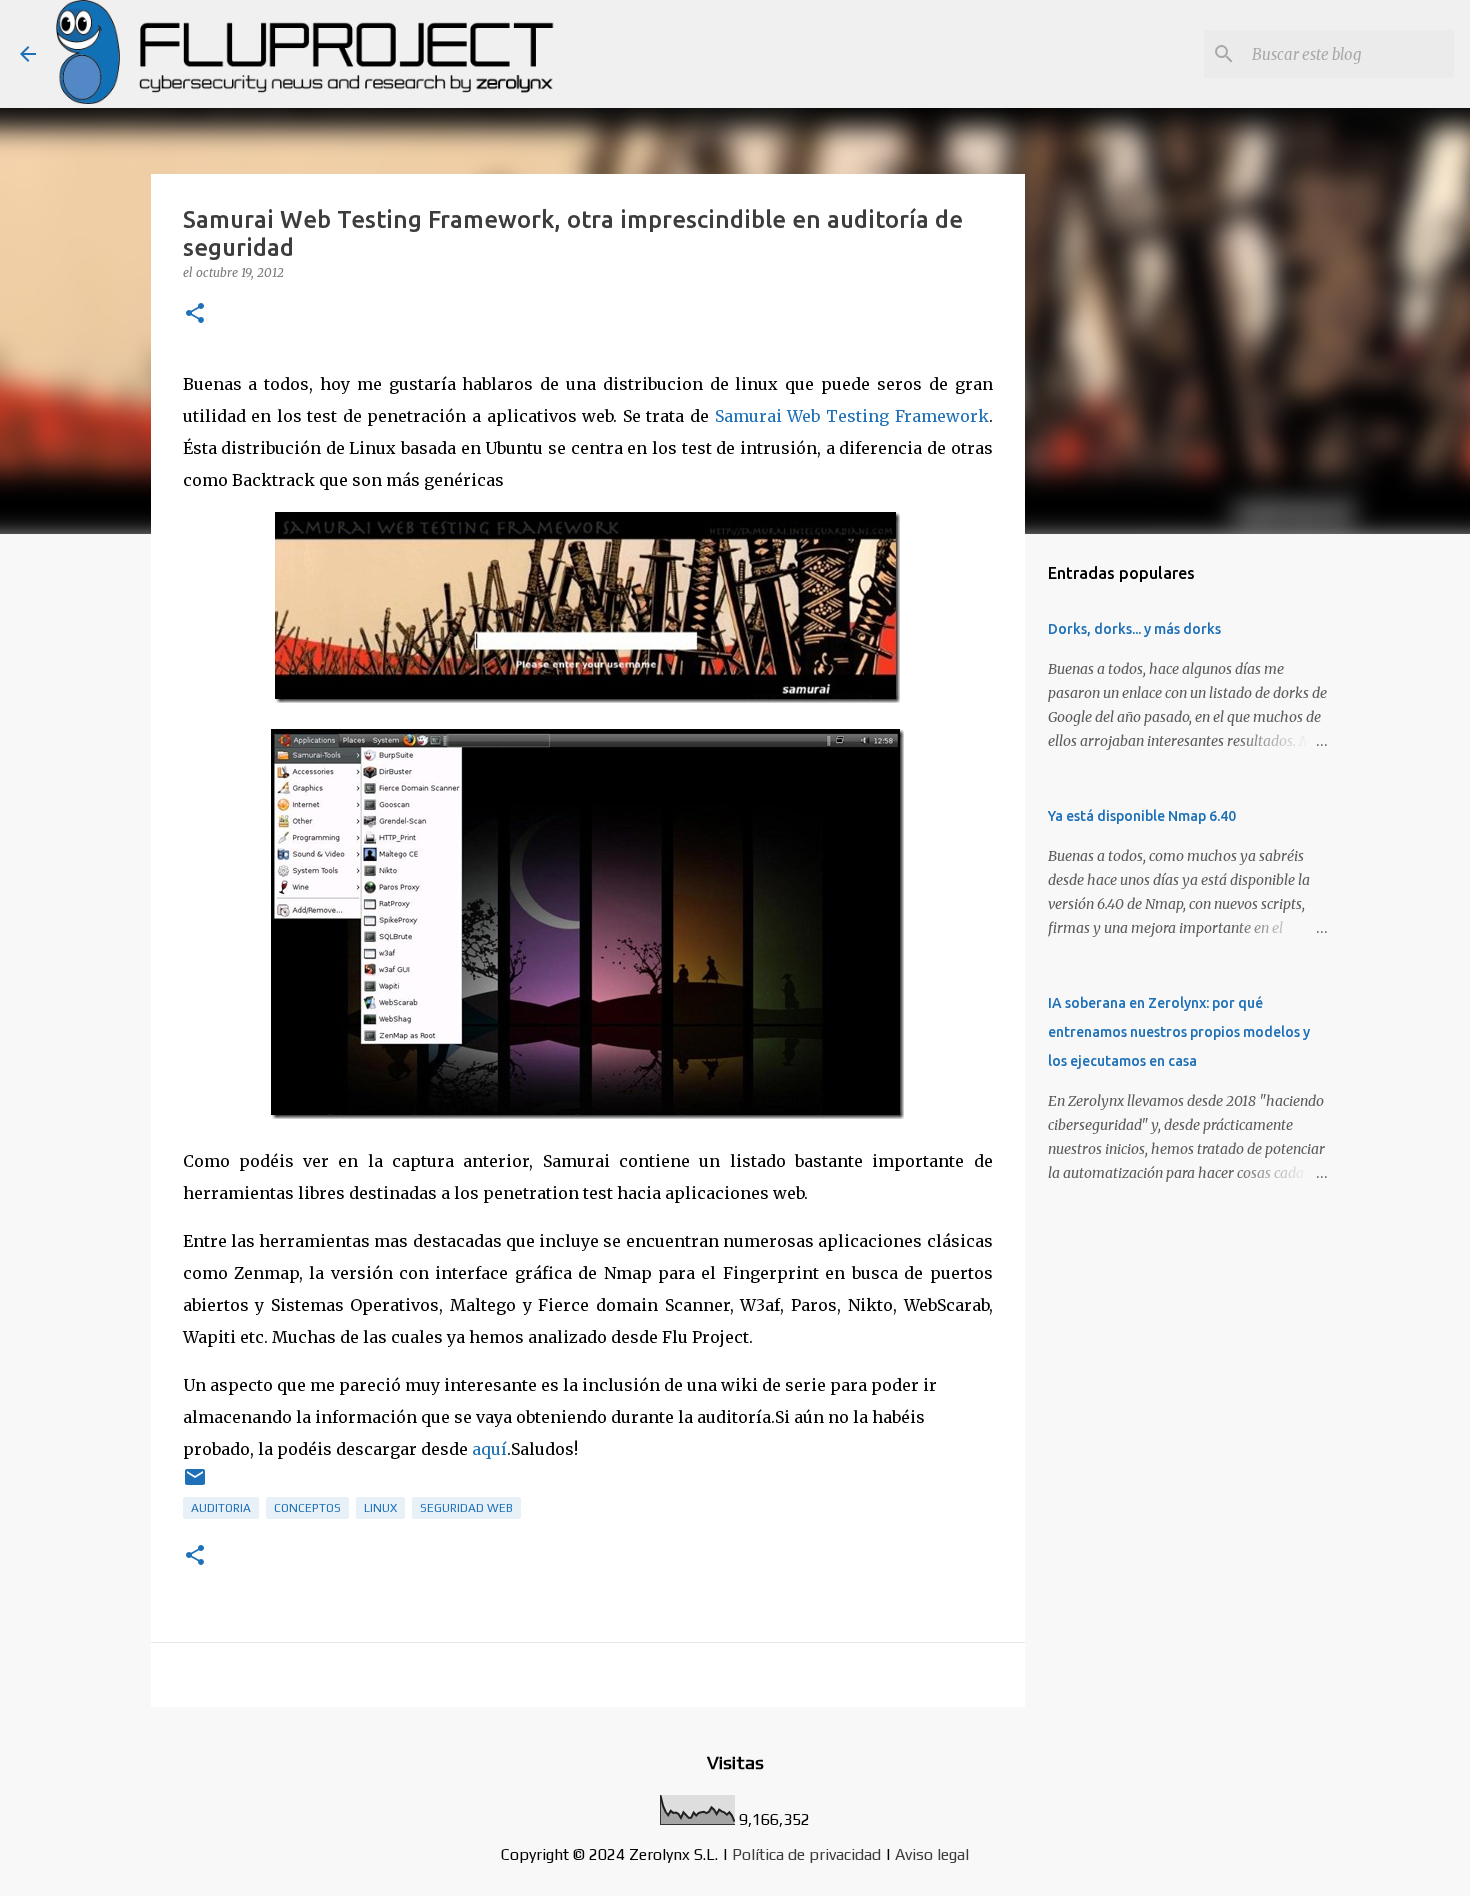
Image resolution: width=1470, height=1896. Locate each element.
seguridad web (466, 1508)
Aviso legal (932, 1854)
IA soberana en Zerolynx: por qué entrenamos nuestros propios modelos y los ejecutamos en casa (1179, 1032)
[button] (195, 314)
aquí (489, 1449)
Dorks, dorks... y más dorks (1134, 629)
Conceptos (307, 1508)
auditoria (221, 1508)
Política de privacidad (806, 1854)
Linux (380, 1508)
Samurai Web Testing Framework (852, 416)
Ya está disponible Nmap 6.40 (1142, 816)
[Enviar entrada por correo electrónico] (195, 1485)
